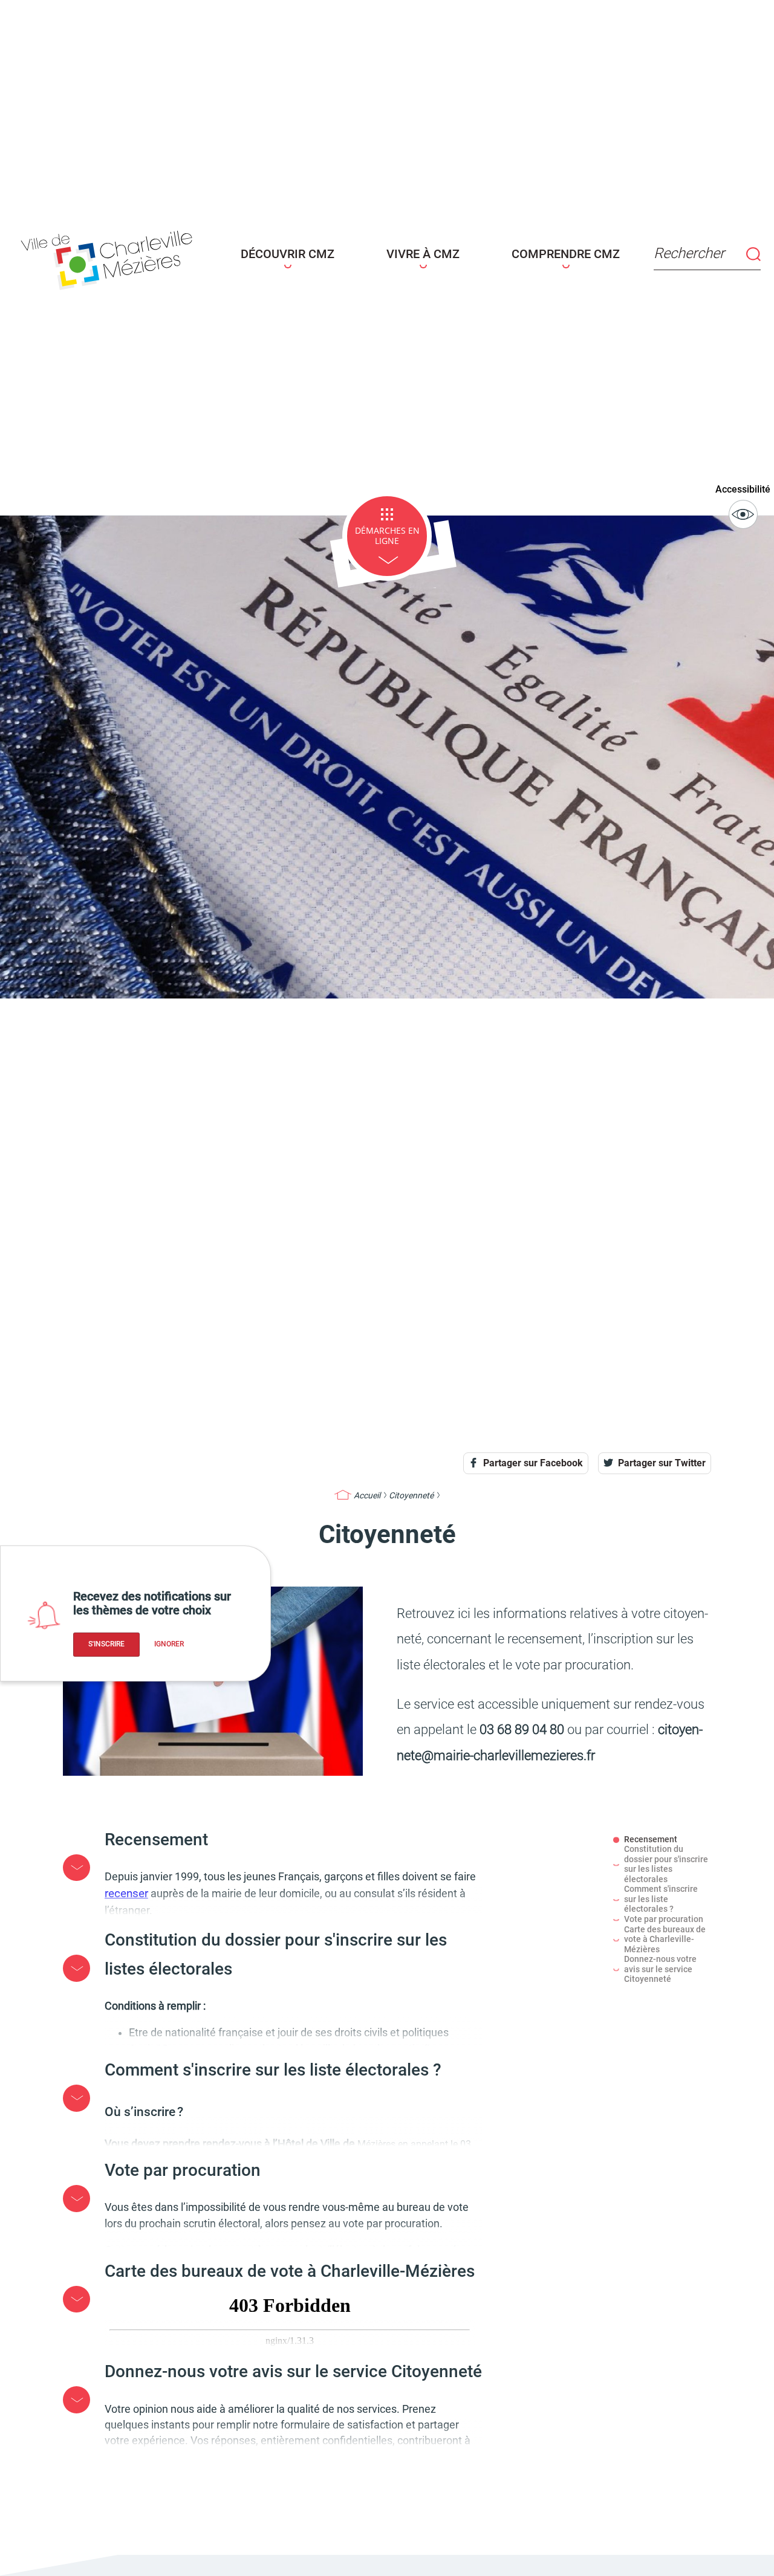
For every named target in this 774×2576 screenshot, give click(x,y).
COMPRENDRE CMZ (566, 254)
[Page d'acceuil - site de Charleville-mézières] (110, 257)
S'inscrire (106, 1644)
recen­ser (126, 1893)
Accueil (367, 1495)
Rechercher (689, 253)
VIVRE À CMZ (423, 254)
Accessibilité (743, 489)
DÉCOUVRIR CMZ (288, 254)
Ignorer (169, 1644)
